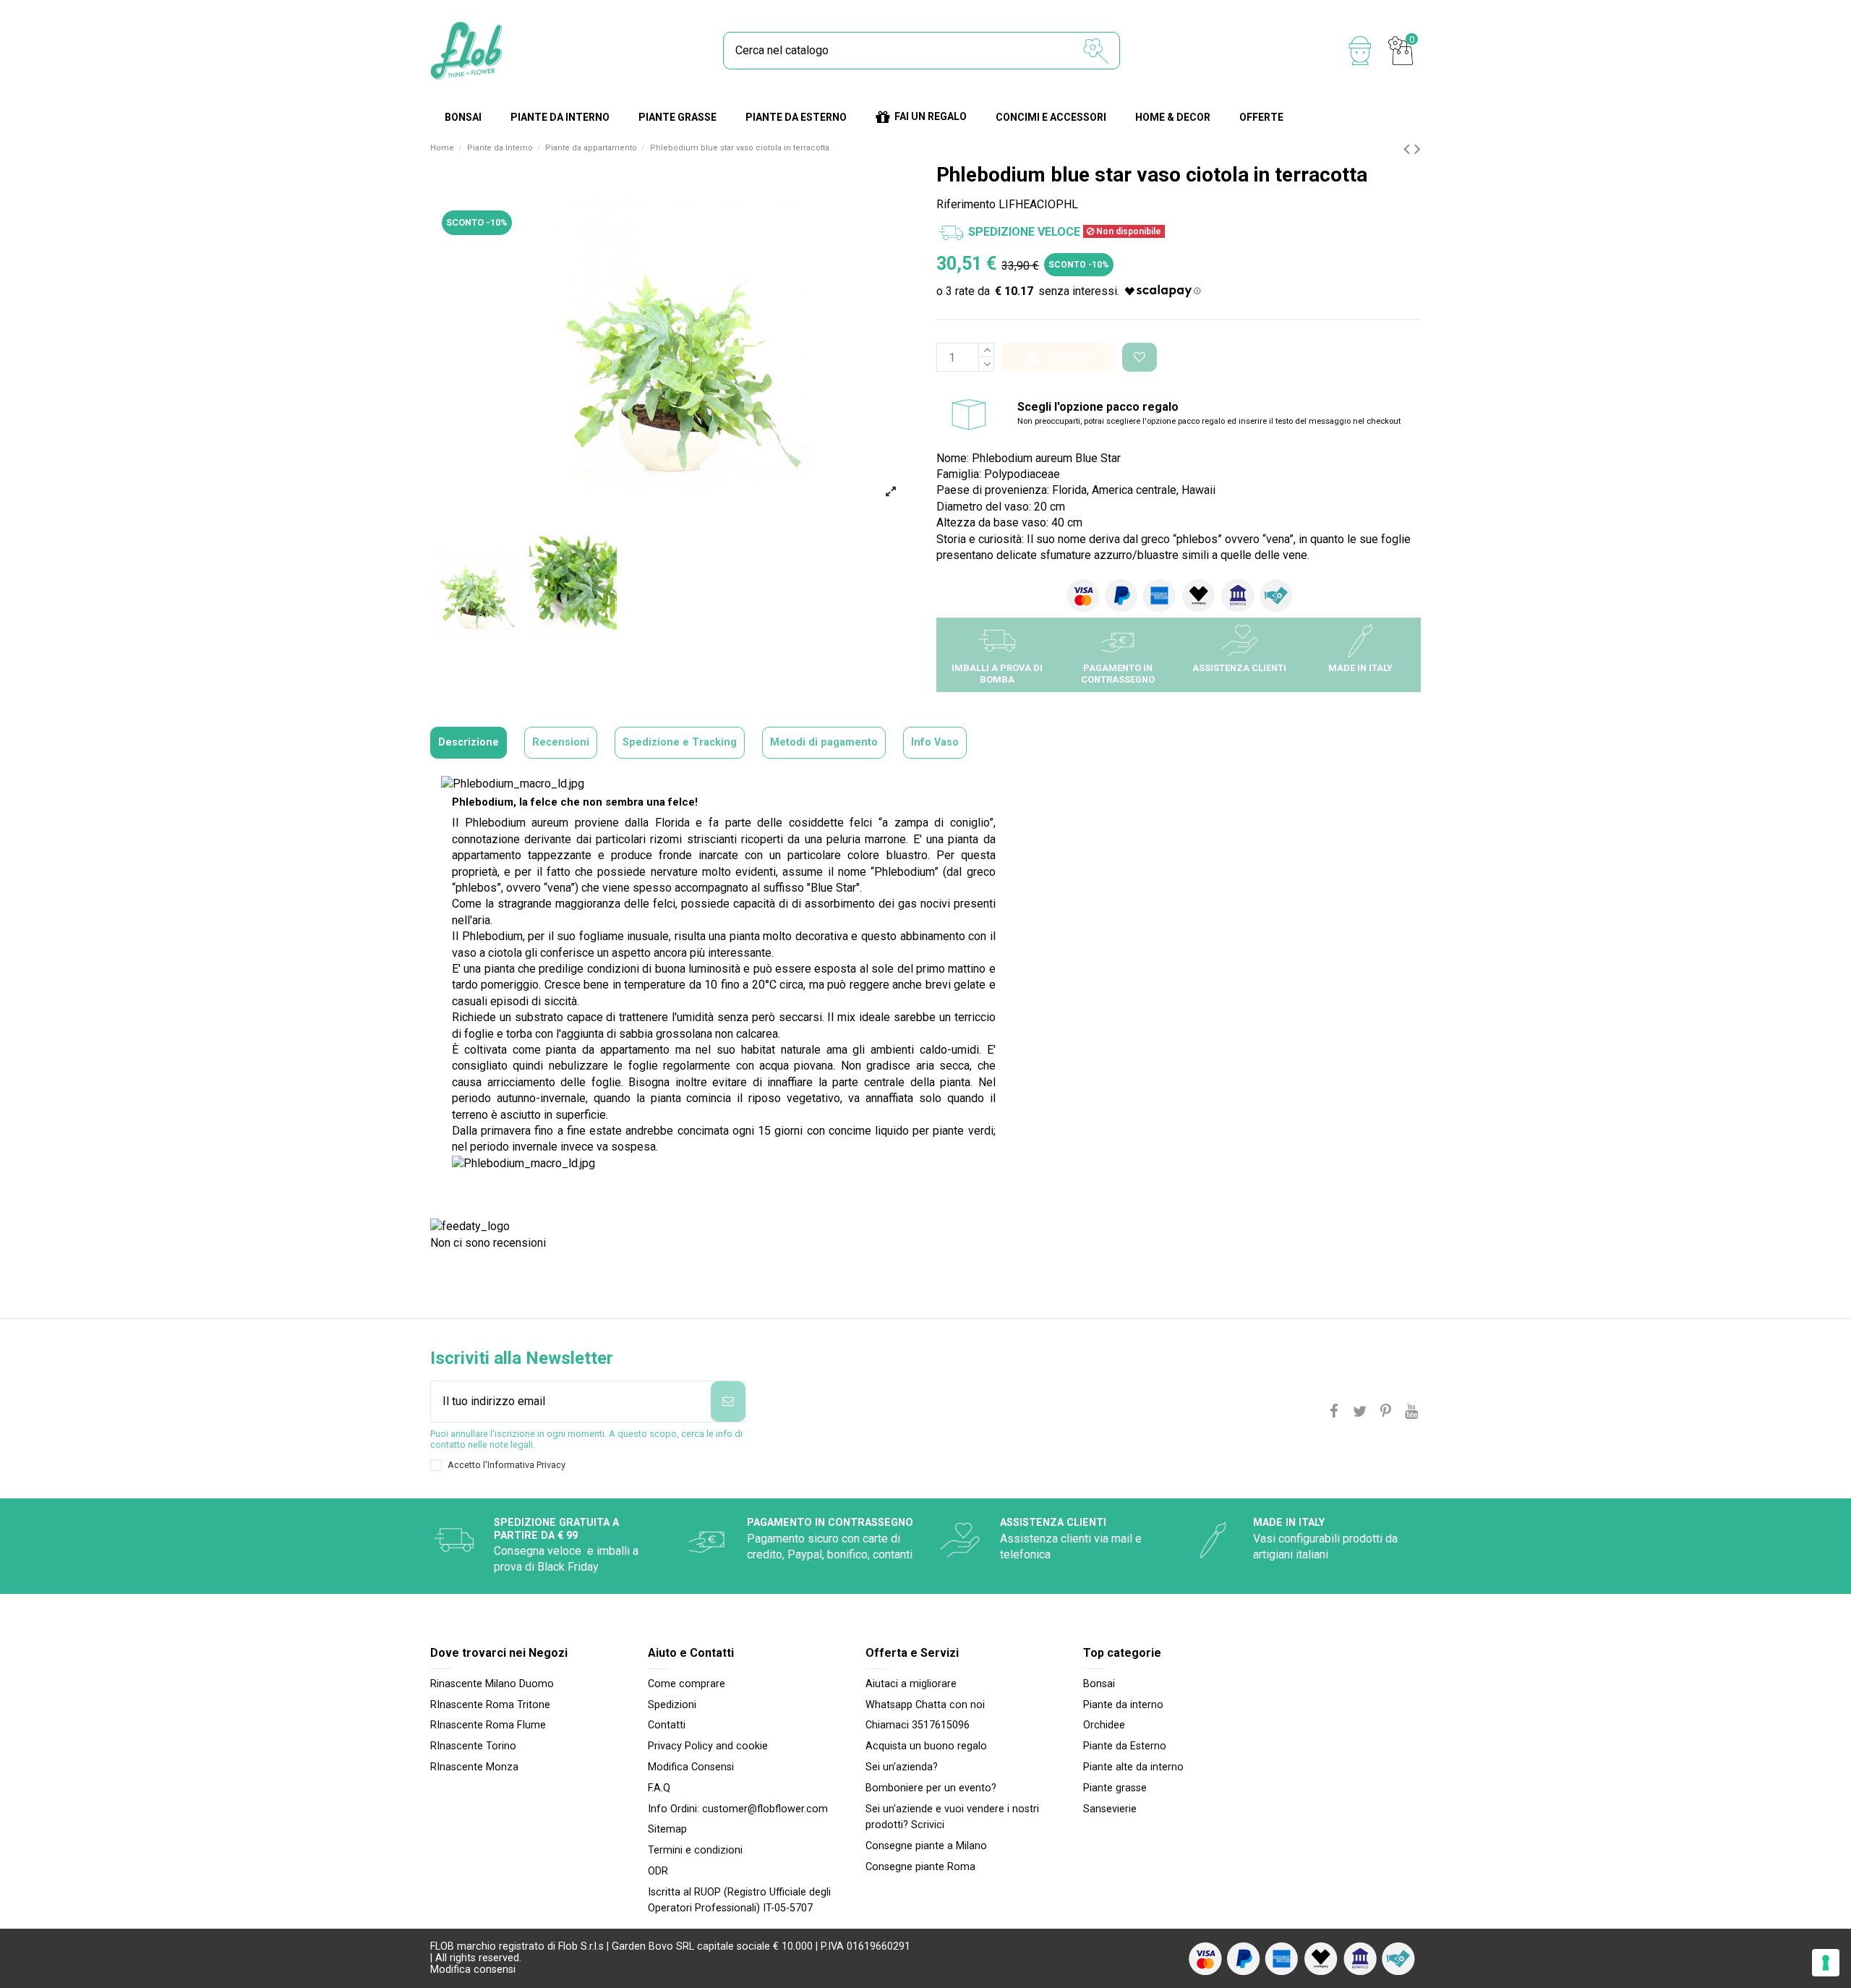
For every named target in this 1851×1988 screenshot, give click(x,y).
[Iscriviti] (728, 1402)
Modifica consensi (473, 1970)
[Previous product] (1409, 149)
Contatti (667, 1725)
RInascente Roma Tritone (490, 1705)
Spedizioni (672, 1705)
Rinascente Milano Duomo (492, 1684)
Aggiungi (1070, 357)
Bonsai (1099, 1684)
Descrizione (469, 742)
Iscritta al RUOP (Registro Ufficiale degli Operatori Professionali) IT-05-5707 (739, 1900)
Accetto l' (506, 1465)
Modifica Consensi (691, 1767)
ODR (658, 1871)
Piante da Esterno (1125, 1746)
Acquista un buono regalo (926, 1746)
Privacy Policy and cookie (708, 1746)
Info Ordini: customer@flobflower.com (738, 1809)
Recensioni (561, 742)
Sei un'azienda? (902, 1767)
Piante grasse (1115, 1788)
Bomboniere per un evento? (931, 1788)
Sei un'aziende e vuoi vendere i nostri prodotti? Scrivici (952, 1817)
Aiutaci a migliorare (911, 1684)
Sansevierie (1110, 1809)
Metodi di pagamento (824, 742)
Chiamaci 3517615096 (918, 1725)
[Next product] (1418, 149)
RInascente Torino (473, 1746)
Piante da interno (1123, 1705)
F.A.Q (659, 1788)
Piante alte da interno (1133, 1767)
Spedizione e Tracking (680, 742)
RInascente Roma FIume (488, 1725)
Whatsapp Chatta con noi (925, 1705)
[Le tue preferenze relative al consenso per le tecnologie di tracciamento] (1826, 1963)
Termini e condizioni (695, 1850)
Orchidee (1104, 1725)
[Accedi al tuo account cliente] (1360, 51)
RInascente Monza (474, 1767)
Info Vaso (935, 742)
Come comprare (687, 1684)
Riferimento (966, 204)
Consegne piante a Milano (926, 1846)
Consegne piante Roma (920, 1867)
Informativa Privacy (526, 1465)
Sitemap (667, 1829)
